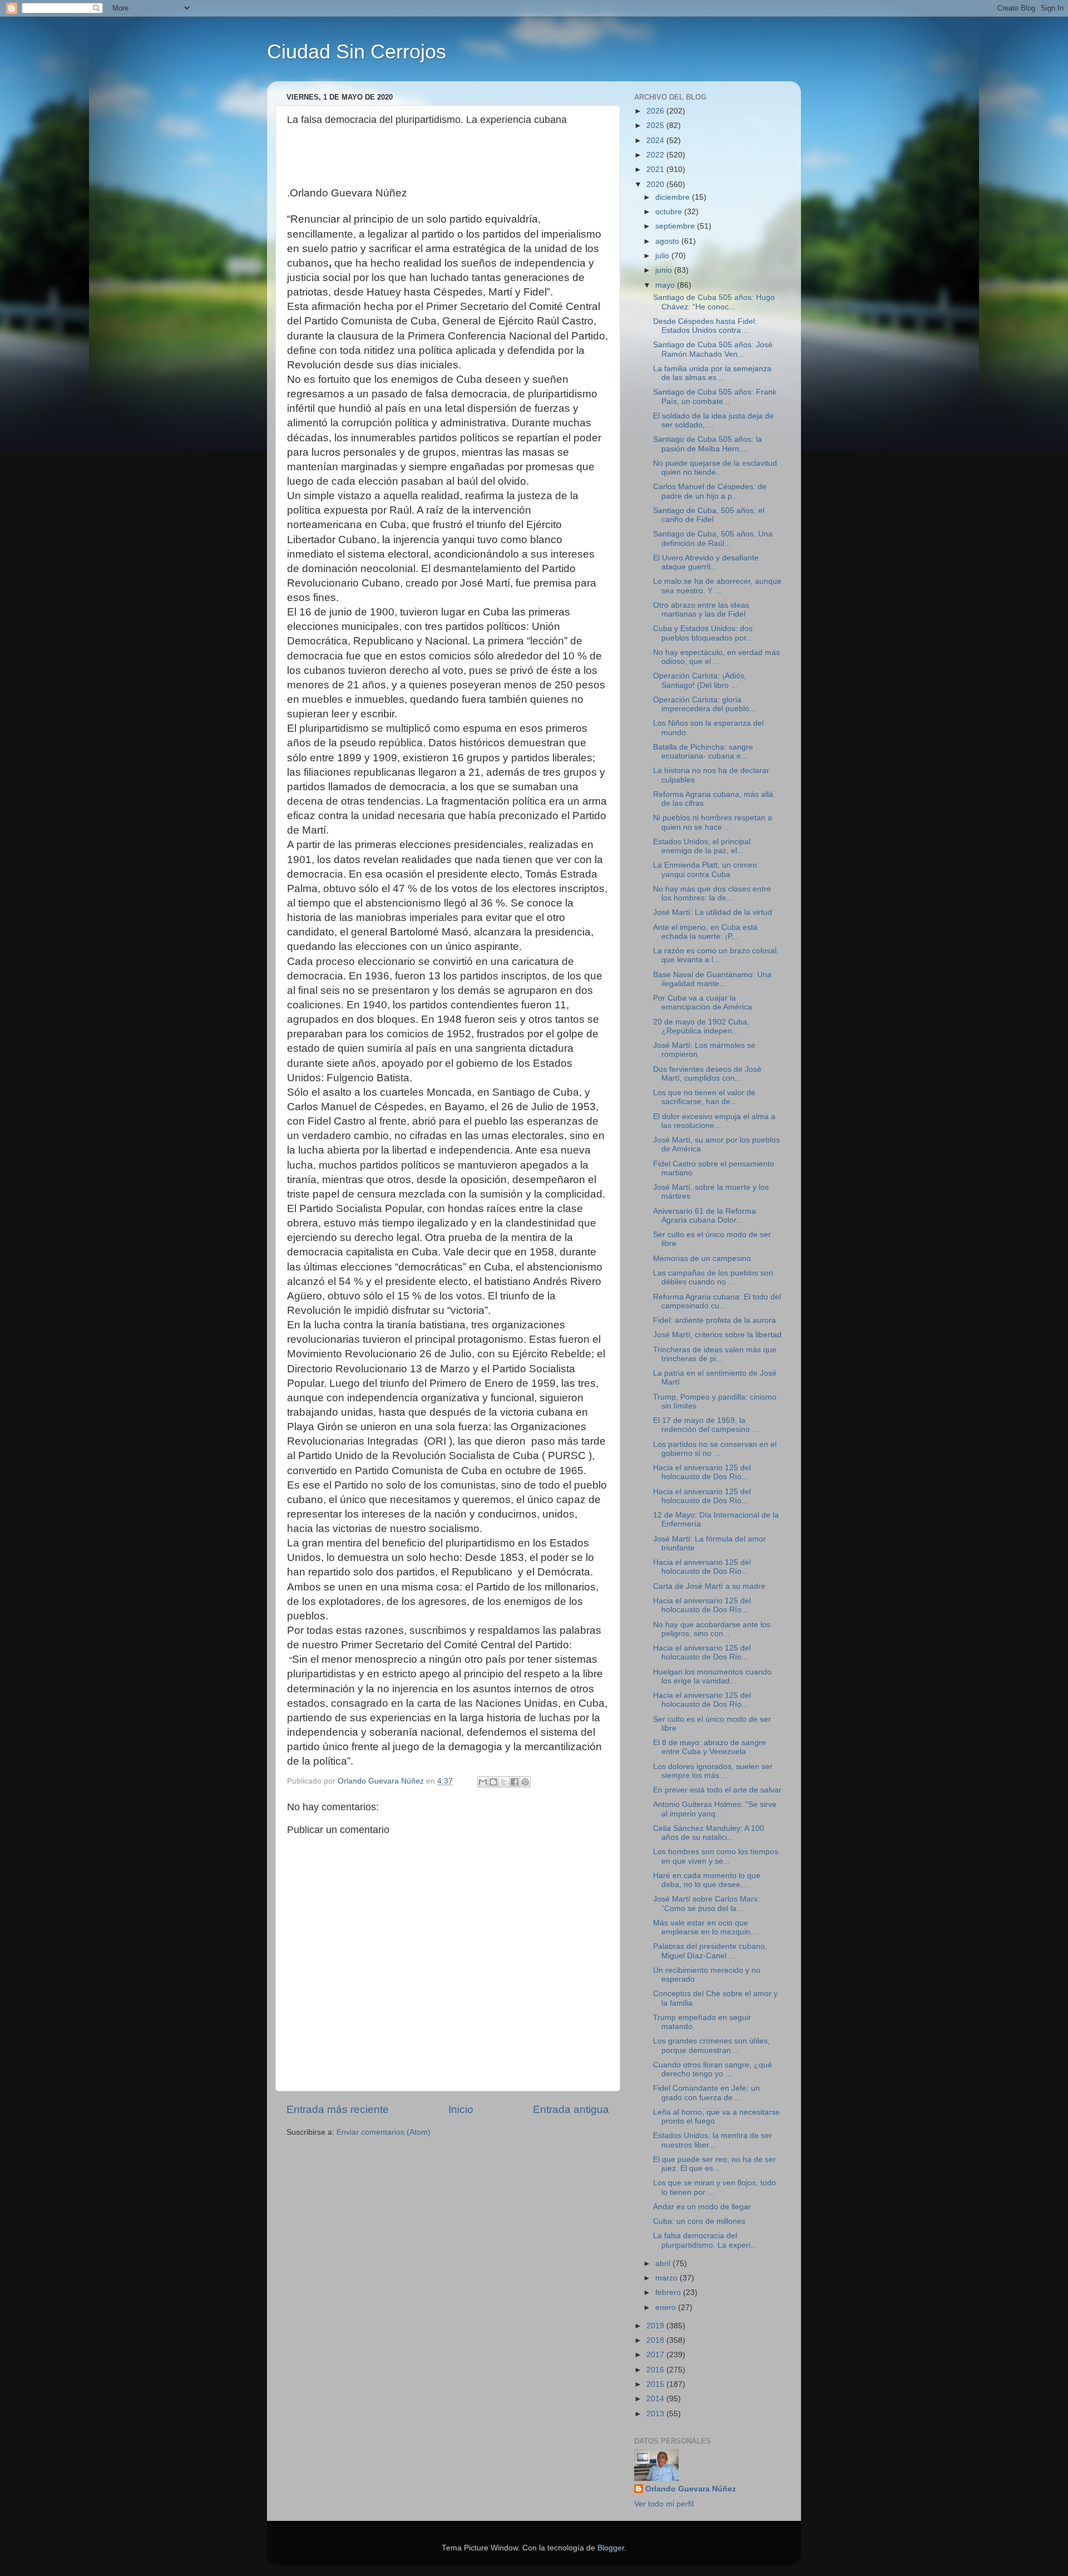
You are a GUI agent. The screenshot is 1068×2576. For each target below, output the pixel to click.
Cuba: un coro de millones (699, 2221)
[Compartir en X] (504, 1782)
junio (665, 270)
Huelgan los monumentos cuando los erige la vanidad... (712, 1676)
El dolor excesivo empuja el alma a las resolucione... (714, 1121)
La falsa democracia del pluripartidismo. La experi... (705, 2240)
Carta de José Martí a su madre (709, 1586)
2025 (656, 125)
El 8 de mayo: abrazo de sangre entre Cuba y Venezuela (709, 1747)
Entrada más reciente (338, 2109)
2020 (656, 184)
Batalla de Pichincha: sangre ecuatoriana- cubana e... (703, 752)
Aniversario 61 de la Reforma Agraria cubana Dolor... (704, 1216)
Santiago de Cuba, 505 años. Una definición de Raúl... (713, 538)
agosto (668, 241)
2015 (656, 2384)
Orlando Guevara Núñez (691, 2489)
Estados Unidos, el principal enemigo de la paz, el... (702, 846)
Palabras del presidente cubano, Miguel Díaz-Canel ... (710, 1951)
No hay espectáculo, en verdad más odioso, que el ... (716, 657)
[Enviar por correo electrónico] (483, 1782)
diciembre (674, 197)
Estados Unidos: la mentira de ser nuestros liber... (713, 2140)
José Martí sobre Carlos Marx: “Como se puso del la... (706, 1903)
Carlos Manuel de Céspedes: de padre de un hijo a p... (710, 491)
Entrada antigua (571, 2109)
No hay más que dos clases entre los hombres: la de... (712, 893)
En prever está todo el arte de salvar (717, 1790)
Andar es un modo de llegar (702, 2207)
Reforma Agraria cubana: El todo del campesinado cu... (717, 1301)
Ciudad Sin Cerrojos (357, 51)
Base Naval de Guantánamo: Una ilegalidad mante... (712, 979)
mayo (666, 285)
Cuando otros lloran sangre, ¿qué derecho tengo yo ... (713, 2069)
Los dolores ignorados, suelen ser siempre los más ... (713, 1771)
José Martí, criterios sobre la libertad (717, 1335)
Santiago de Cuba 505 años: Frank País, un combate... (715, 397)
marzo (667, 2278)
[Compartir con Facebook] (515, 1782)
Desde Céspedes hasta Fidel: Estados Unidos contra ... (705, 326)
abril (664, 2264)
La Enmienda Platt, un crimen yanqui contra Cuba (705, 870)
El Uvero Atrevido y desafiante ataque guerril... (706, 562)
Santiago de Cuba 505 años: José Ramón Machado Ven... (713, 349)
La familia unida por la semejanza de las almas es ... (712, 373)
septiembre (676, 226)
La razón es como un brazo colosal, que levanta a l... (716, 955)
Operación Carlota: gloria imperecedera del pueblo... (704, 704)
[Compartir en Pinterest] (525, 1782)
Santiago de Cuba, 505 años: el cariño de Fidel (709, 515)
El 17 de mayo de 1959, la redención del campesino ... (706, 1425)
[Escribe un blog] (493, 1782)
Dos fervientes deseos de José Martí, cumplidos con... (707, 1074)
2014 (656, 2399)
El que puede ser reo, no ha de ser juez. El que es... (715, 2164)
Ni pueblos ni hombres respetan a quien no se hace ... (713, 822)
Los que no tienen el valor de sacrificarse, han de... (704, 1097)
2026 (656, 111)
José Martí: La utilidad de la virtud (713, 912)
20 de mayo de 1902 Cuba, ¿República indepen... (701, 1026)
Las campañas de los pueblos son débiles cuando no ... (713, 1277)
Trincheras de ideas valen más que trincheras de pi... (715, 1354)
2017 (656, 2355)
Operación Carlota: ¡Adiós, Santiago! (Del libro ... (700, 680)
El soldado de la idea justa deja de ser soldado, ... (713, 420)
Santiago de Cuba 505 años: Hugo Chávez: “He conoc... (714, 302)
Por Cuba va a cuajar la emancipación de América (703, 1003)
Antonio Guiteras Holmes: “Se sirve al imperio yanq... (715, 1809)
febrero (669, 2292)
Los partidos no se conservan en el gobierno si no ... (715, 1449)
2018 (656, 2340)
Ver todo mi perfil (664, 2504)
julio (663, 256)
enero (667, 2307)
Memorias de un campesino (702, 1259)
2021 (656, 169)
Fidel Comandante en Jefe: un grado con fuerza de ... (706, 2093)
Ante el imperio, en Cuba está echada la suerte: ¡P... (705, 932)
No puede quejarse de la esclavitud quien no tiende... (715, 468)
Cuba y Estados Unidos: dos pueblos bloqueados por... (703, 633)
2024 (656, 141)
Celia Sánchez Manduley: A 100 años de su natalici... (709, 1833)
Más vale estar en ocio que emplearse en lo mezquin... (705, 1927)
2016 (656, 2370)
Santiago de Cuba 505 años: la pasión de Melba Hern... (708, 444)
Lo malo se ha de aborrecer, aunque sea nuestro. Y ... (717, 586)
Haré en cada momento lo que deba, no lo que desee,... (707, 1880)
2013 (656, 2414)
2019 (656, 2326)
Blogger (611, 2548)
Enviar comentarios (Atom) (384, 2132)
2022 (656, 155)
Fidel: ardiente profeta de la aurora (715, 1320)
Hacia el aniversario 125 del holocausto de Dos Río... (702, 1472)
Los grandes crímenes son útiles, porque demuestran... (711, 2045)
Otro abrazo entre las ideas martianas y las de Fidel (701, 610)
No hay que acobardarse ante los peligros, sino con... (712, 1629)
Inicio (461, 2109)
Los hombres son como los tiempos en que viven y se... (716, 1856)
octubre (670, 212)
